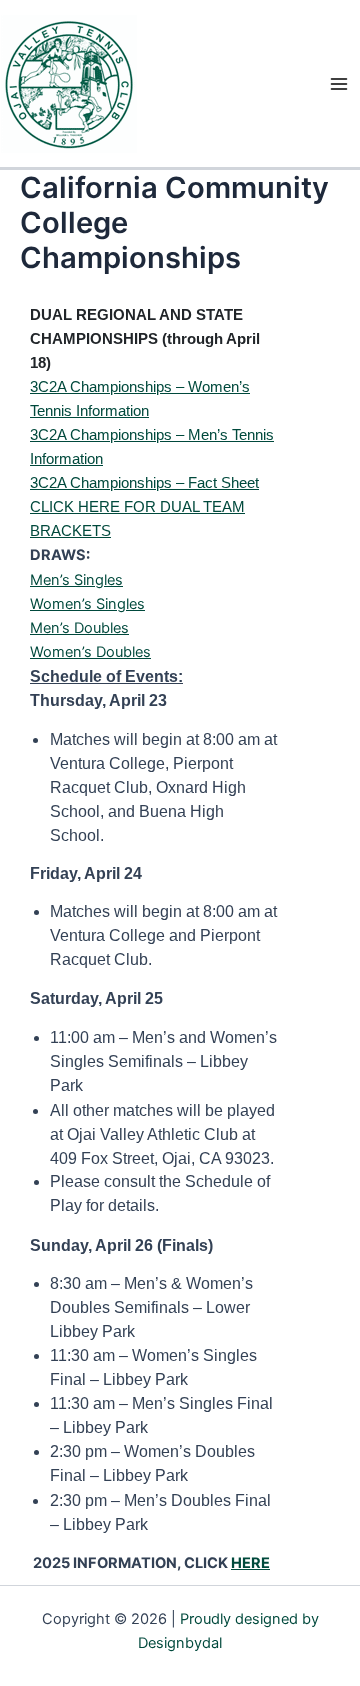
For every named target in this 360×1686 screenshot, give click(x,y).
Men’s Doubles (79, 628)
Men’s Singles (76, 580)
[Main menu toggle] (339, 84)
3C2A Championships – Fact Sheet (144, 483)
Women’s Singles (87, 604)
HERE (250, 1563)
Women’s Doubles (90, 652)
